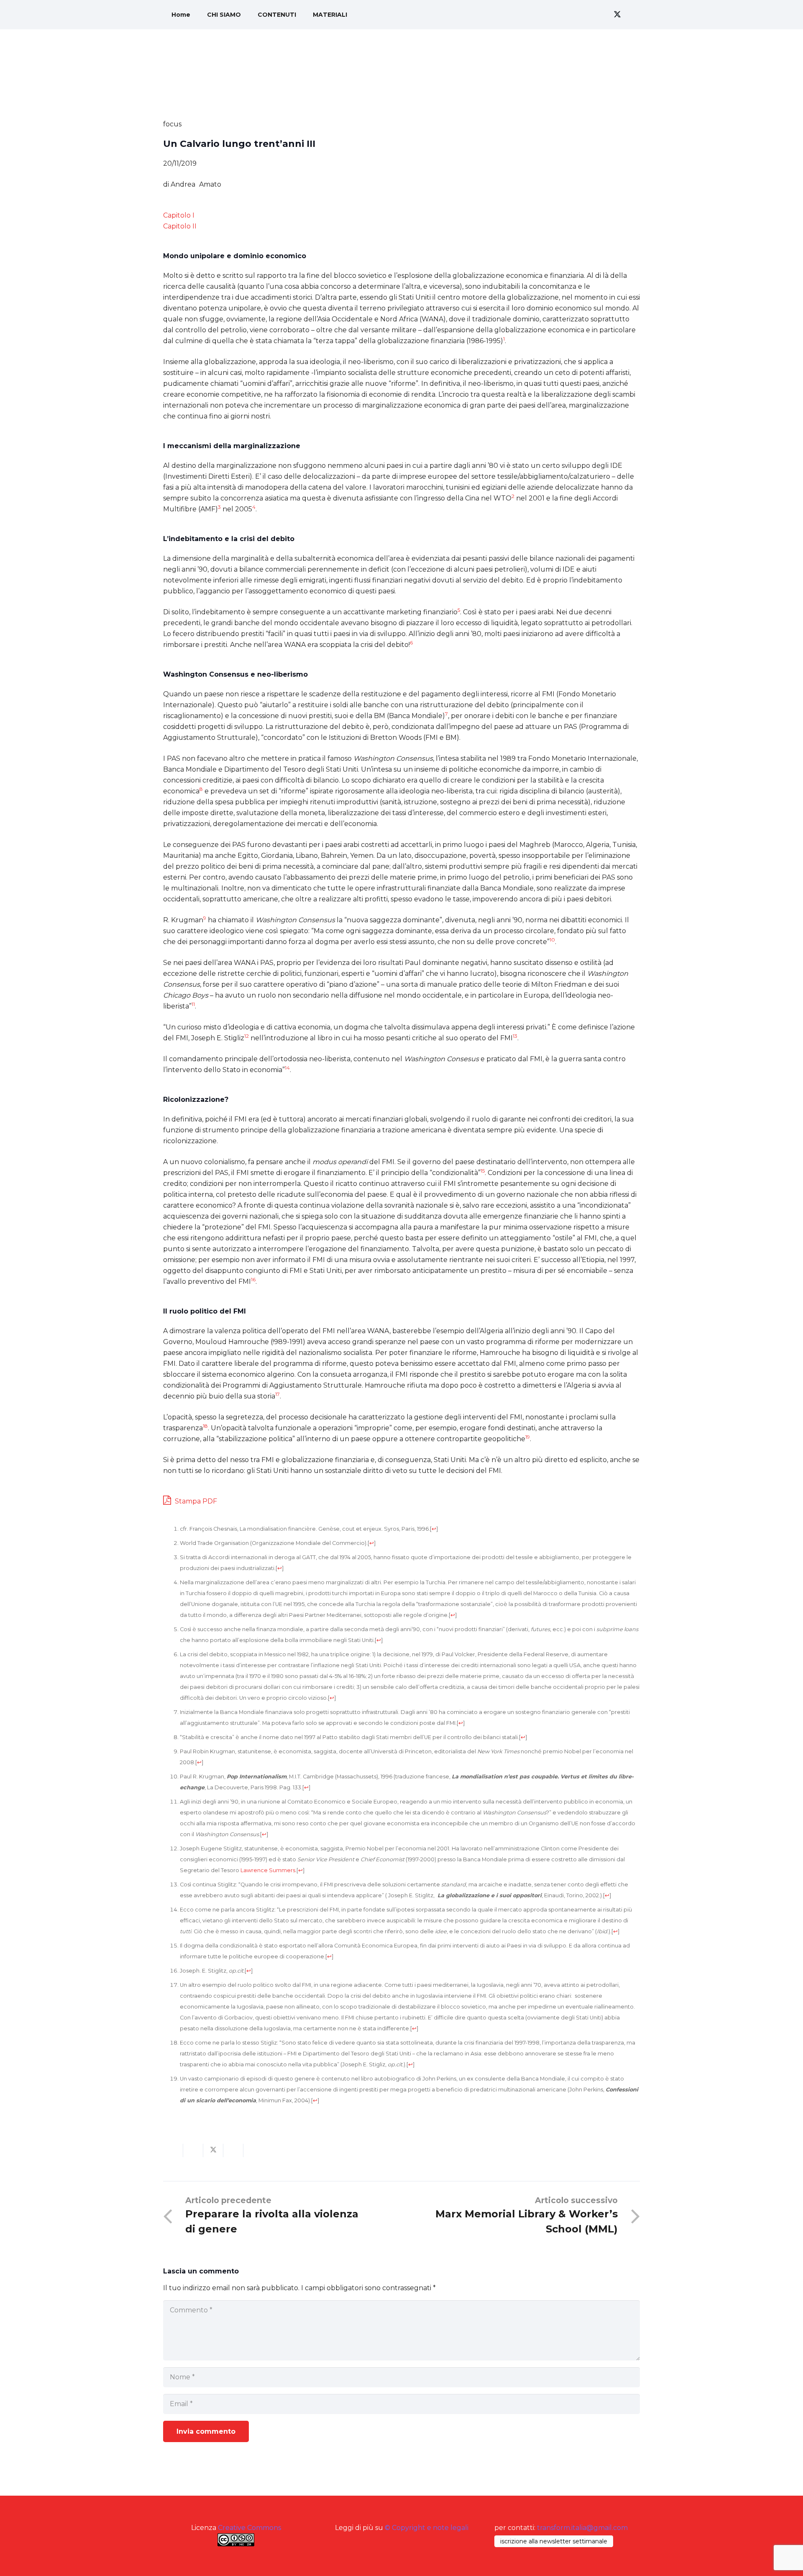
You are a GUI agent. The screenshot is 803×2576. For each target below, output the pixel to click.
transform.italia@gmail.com (582, 2528)
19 (528, 1437)
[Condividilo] (193, 2150)
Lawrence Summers (268, 1870)
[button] (577, 15)
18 (205, 1426)
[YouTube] (632, 15)
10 (552, 940)
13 (515, 1036)
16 (253, 1279)
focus (172, 124)
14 (287, 1068)
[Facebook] (602, 15)
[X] (617, 15)
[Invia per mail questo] (173, 2150)
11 (193, 1004)
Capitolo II (180, 226)
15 (483, 1171)
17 (277, 1394)
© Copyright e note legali (427, 2528)
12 (247, 1036)
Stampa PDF (195, 1501)
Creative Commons (249, 2528)
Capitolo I (179, 215)
